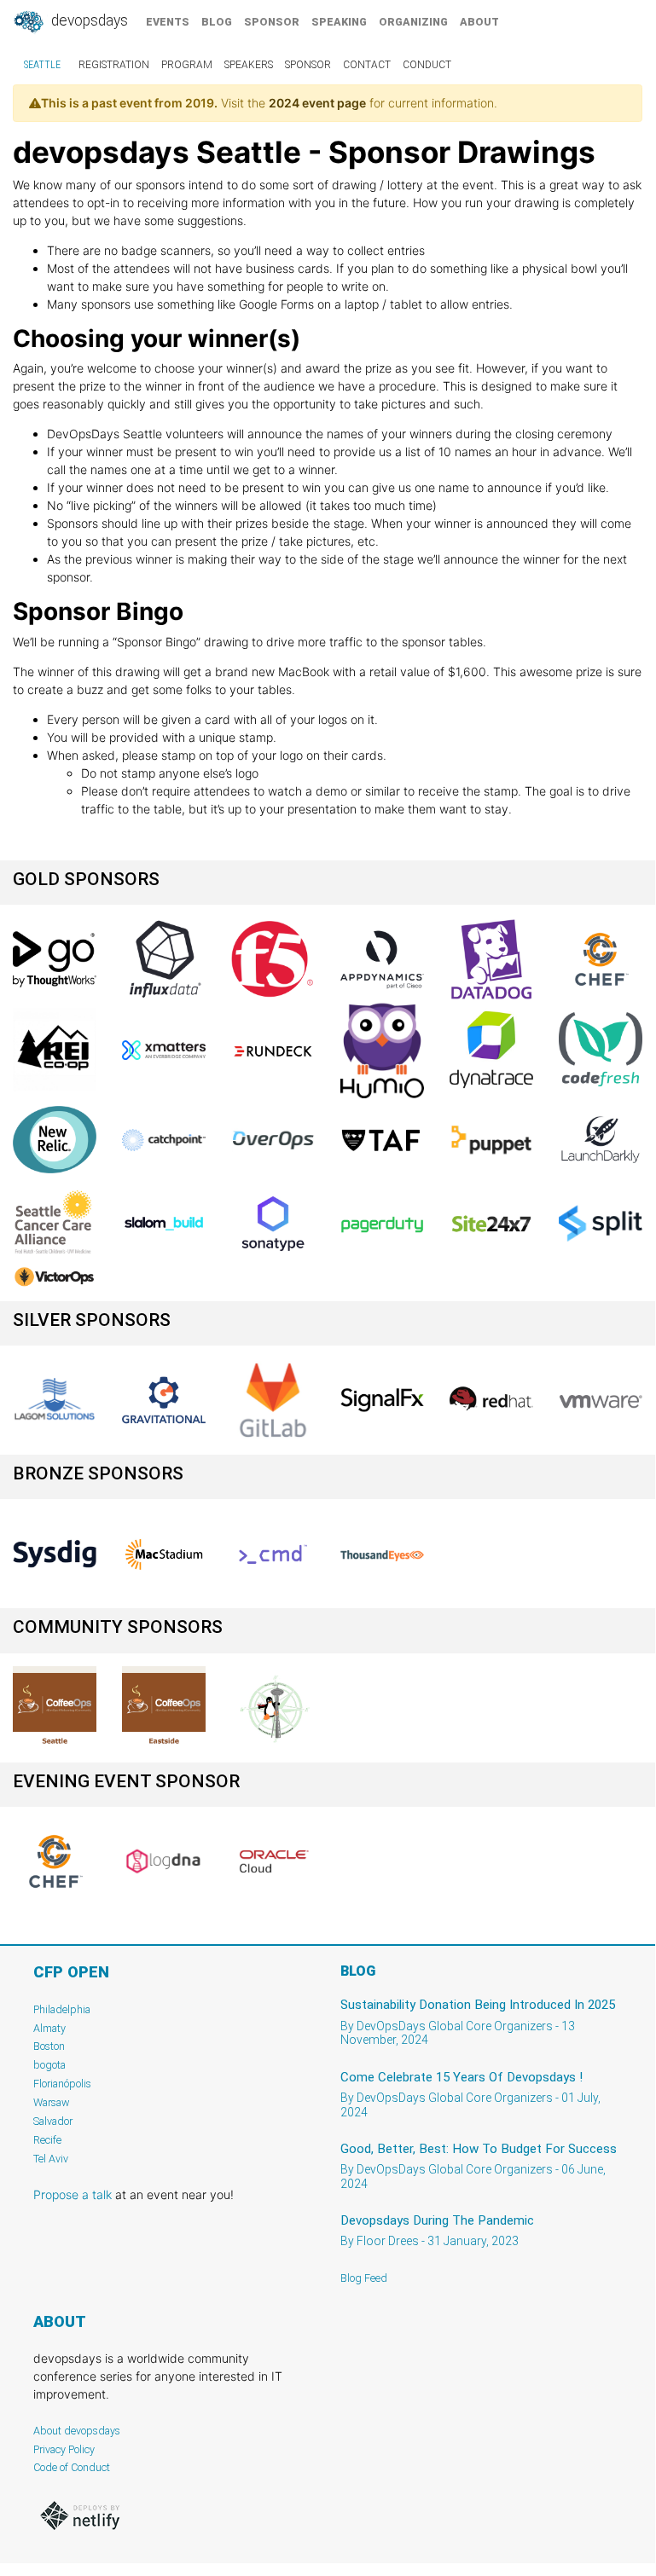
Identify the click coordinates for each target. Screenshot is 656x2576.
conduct (427, 65)
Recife (47, 2140)
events (168, 22)
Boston (49, 2046)
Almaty (49, 2028)
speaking (339, 22)
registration (114, 65)
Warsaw (52, 2102)
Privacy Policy (64, 2449)
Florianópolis (62, 2084)
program (187, 65)
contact (367, 65)
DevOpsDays (88, 20)
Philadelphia (62, 2009)
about (479, 22)
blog (217, 22)
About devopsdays (77, 2431)
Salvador (53, 2121)
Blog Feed (364, 2278)
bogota (49, 2065)
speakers (249, 65)
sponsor (272, 22)
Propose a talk (73, 2194)
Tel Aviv (51, 2159)
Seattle (42, 65)
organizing (413, 22)
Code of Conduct (72, 2467)
